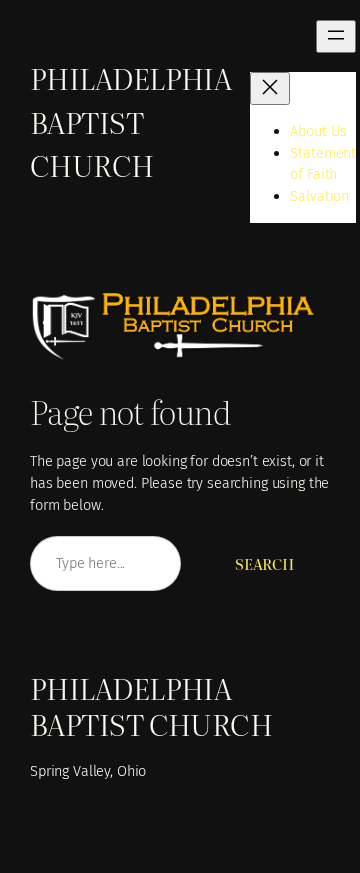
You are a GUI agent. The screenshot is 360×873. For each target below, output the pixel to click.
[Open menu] (336, 36)
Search (264, 563)
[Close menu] (270, 88)
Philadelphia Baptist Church (130, 121)
